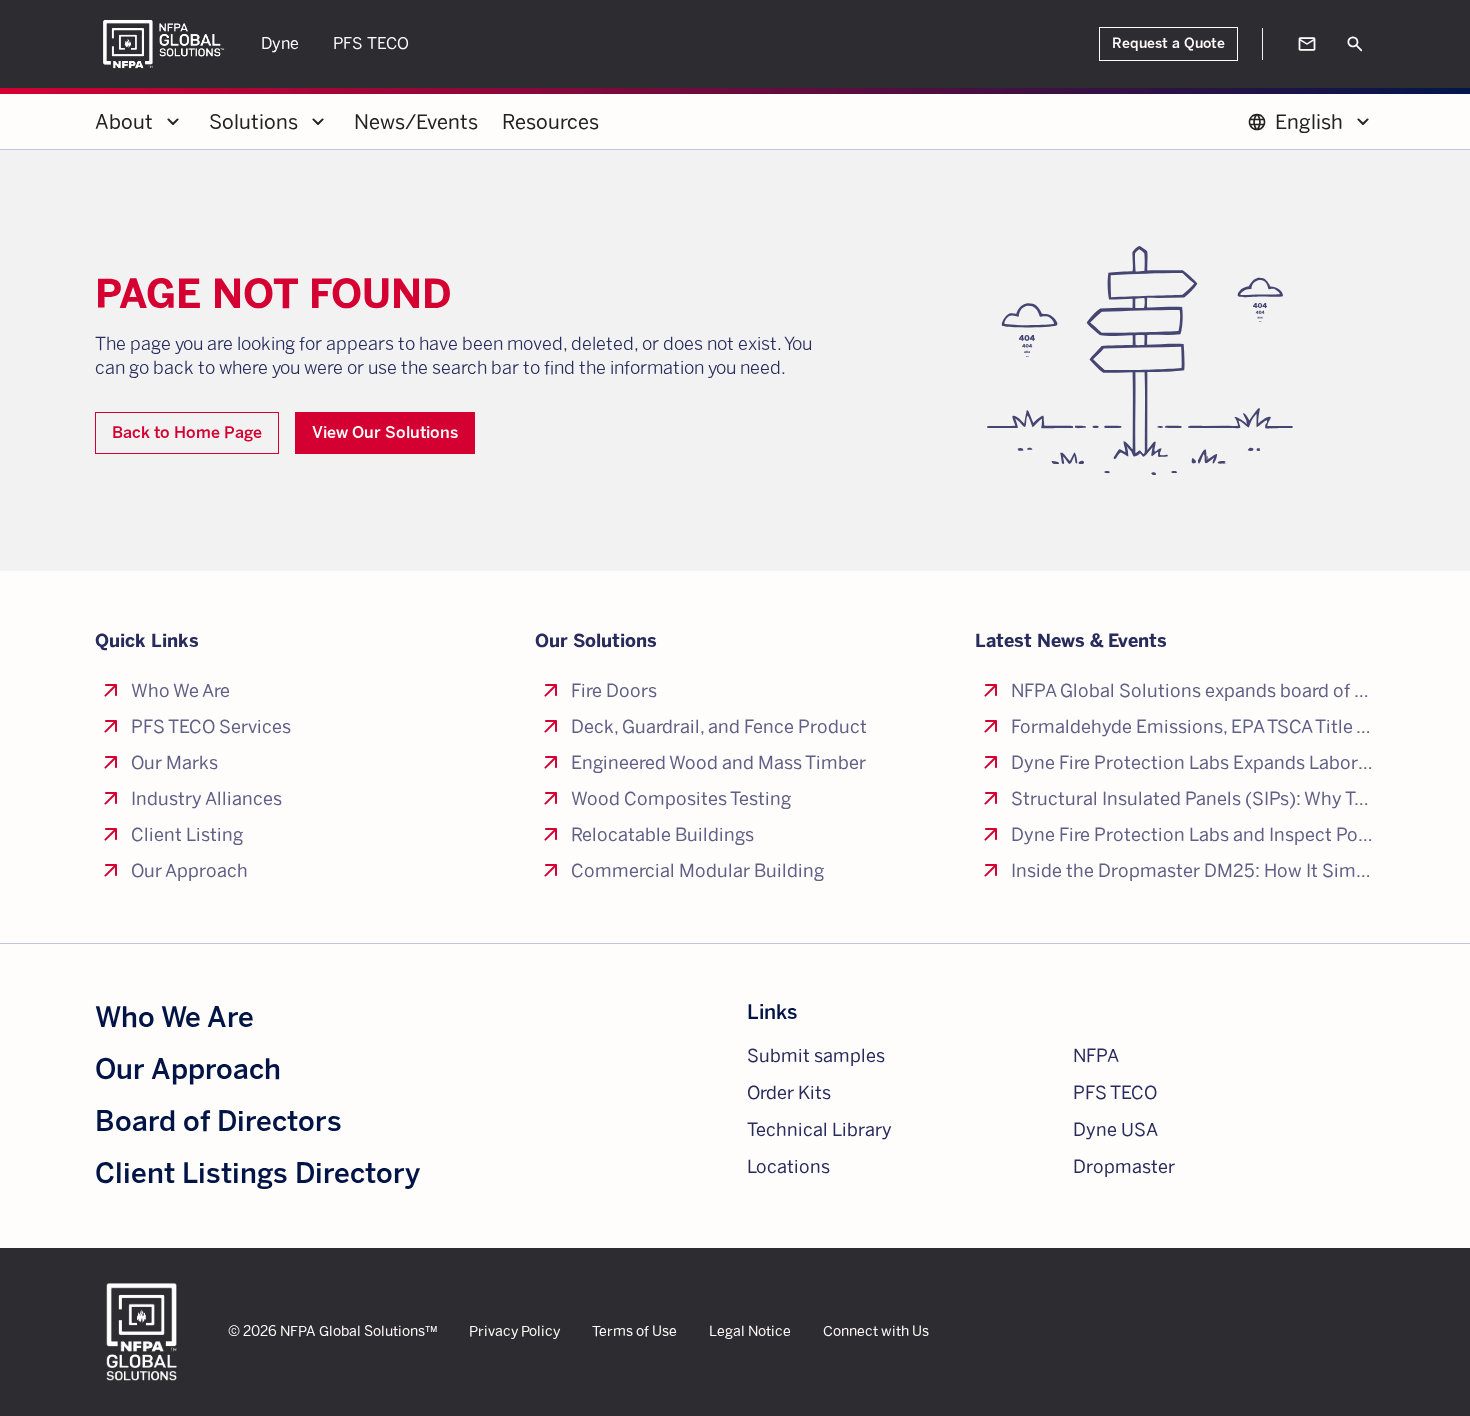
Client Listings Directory (257, 1173)
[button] (140, 122)
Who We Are (174, 1017)
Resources (550, 122)
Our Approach (188, 1069)
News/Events (416, 122)
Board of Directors (218, 1121)
